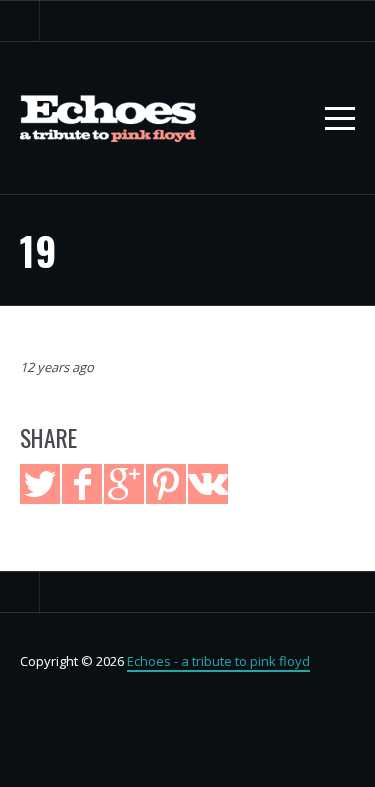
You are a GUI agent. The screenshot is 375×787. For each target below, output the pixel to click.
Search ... (20, 21)
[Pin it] (166, 484)
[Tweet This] (40, 484)
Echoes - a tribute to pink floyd (218, 661)
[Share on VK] (208, 484)
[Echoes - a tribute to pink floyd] (108, 118)
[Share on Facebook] (82, 484)
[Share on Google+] (124, 484)
